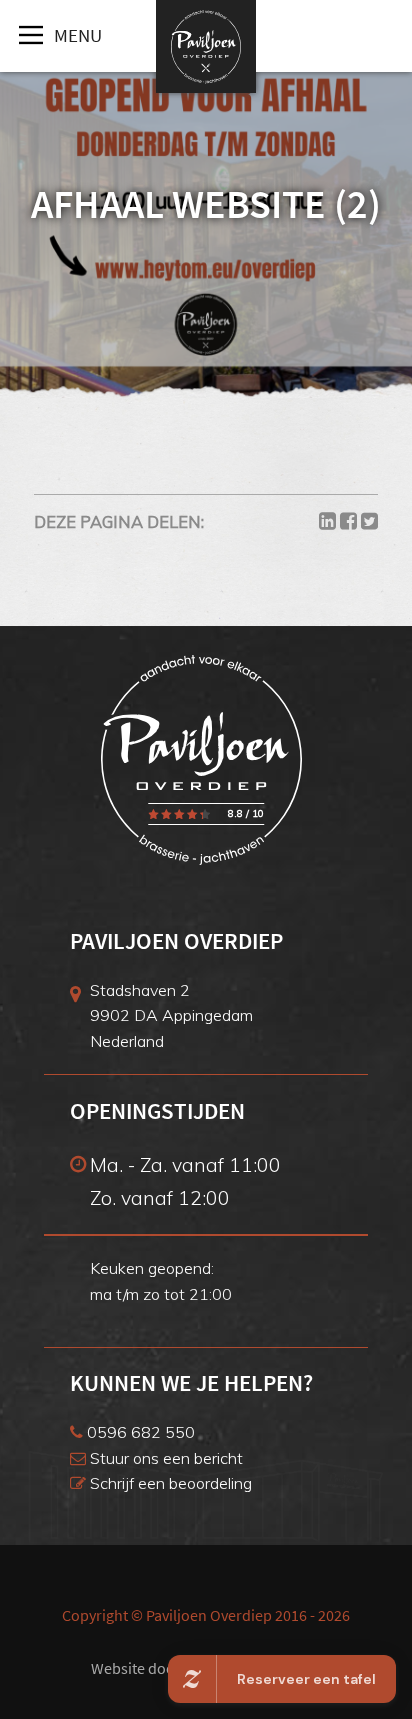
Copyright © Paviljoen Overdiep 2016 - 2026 (206, 1615)
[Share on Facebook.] (348, 521)
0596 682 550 (139, 1432)
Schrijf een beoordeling (169, 1483)
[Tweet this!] (369, 521)
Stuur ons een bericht (164, 1458)
